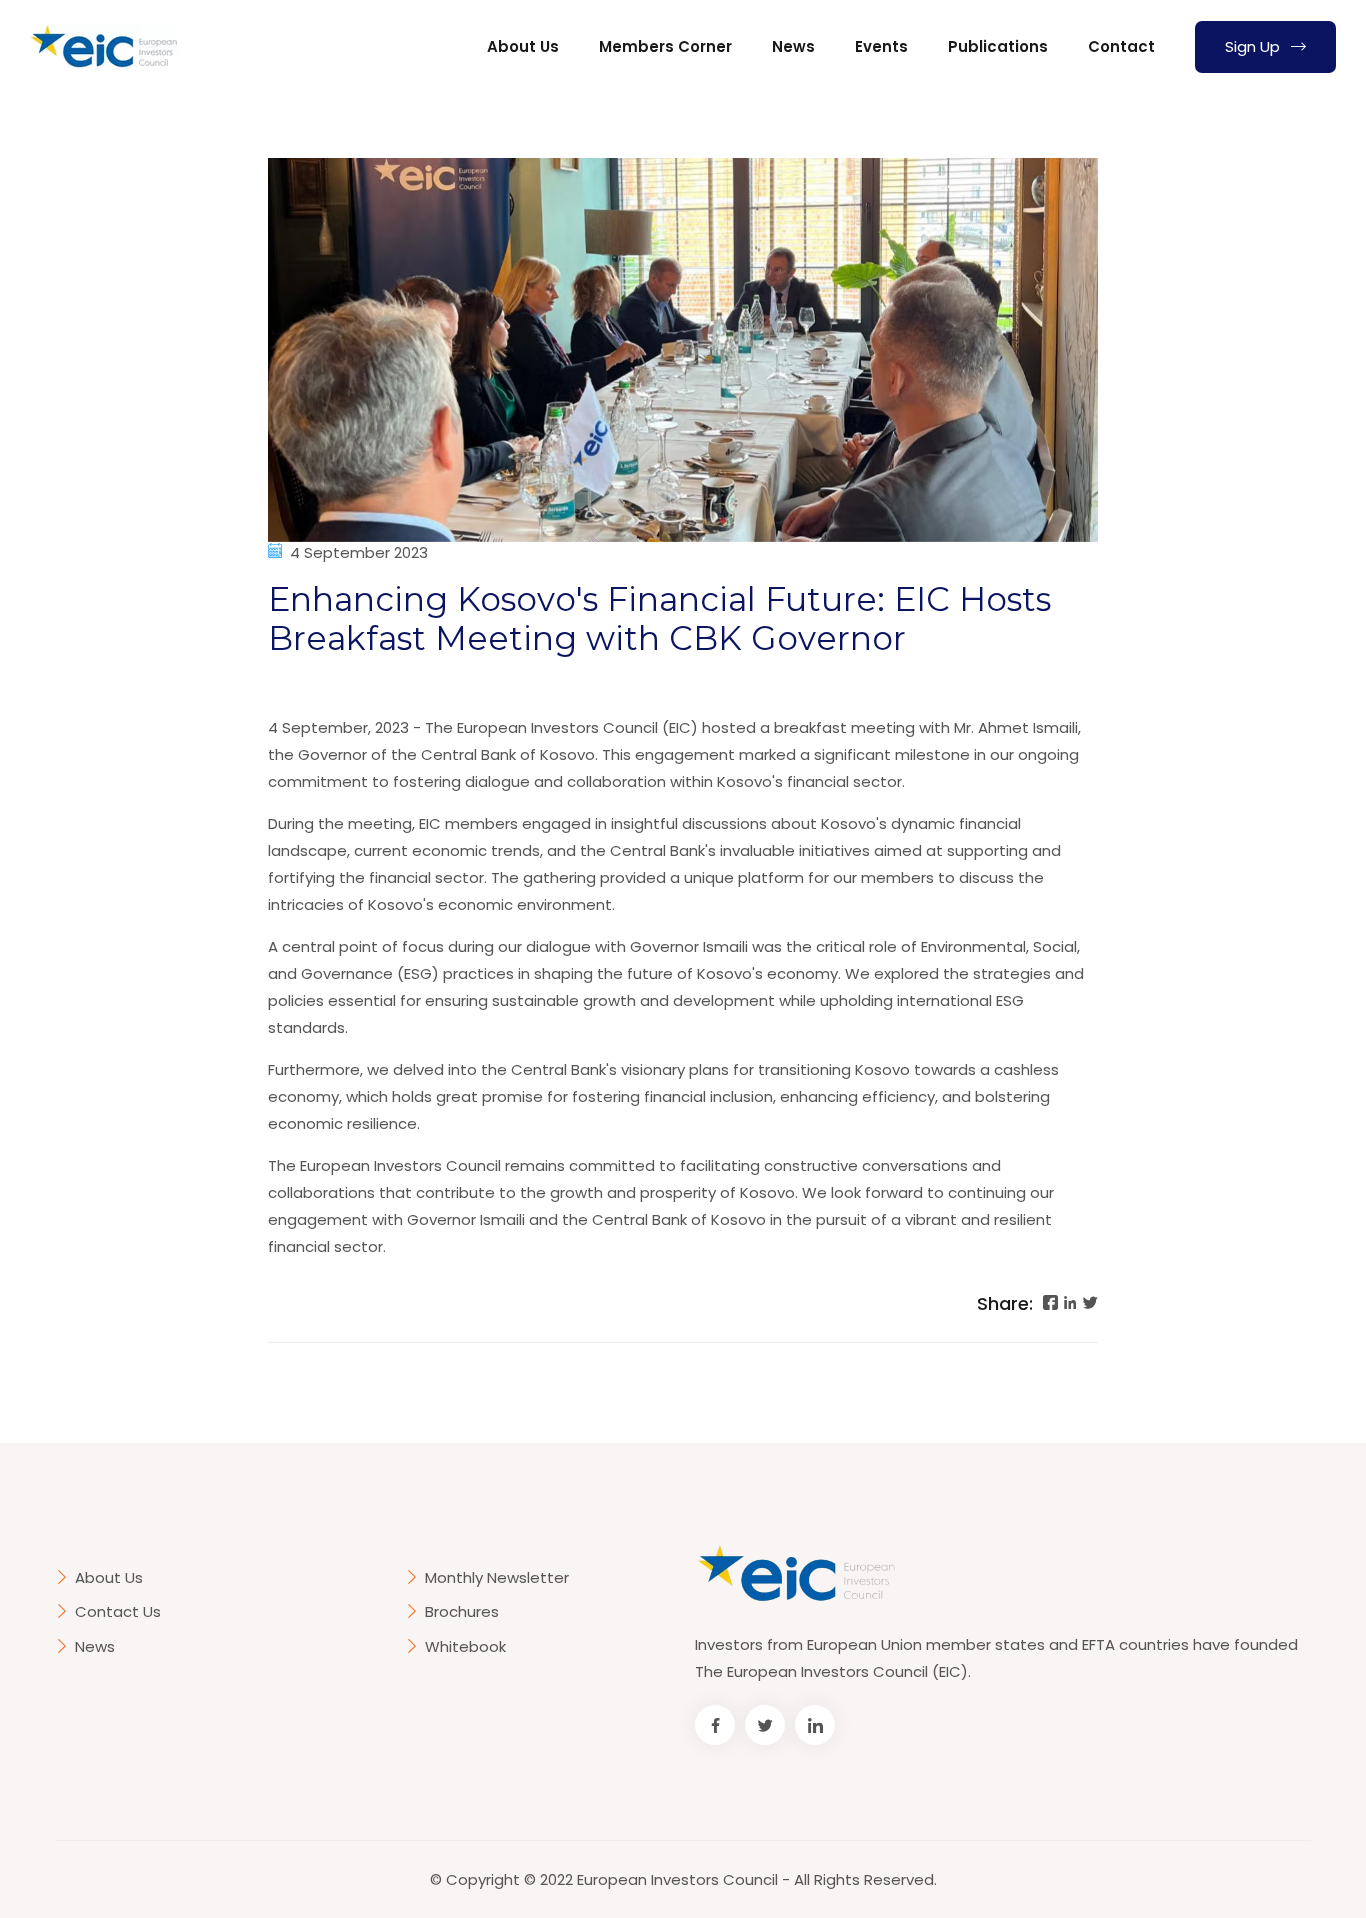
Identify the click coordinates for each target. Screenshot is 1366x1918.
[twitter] (1090, 1305)
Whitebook (465, 1646)
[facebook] (1050, 1305)
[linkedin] (1070, 1305)
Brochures (462, 1611)
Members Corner (665, 46)
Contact (1121, 46)
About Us (523, 46)
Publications (998, 46)
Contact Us (118, 1611)
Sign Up (1254, 46)
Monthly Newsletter (497, 1577)
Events (881, 46)
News (793, 46)
